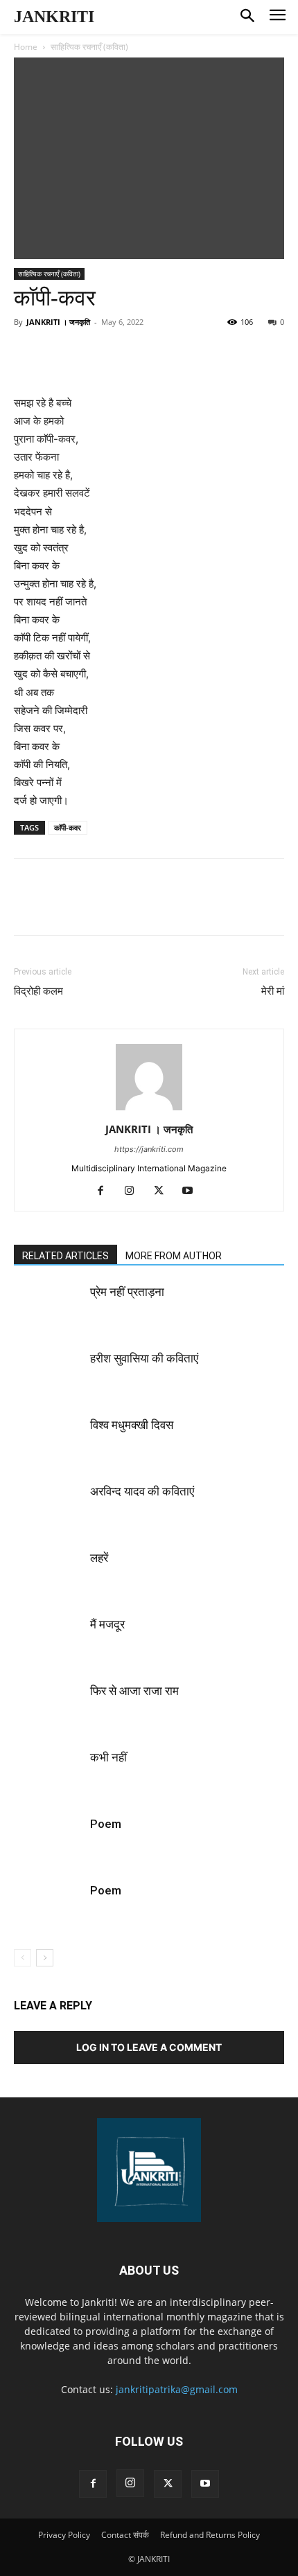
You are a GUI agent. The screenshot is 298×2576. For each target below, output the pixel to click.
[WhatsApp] (167, 362)
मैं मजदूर (107, 1624)
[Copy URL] (263, 362)
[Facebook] (71, 362)
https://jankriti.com (149, 1149)
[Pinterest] (135, 362)
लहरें (99, 1558)
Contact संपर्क (125, 2535)
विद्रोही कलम (38, 991)
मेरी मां (273, 991)
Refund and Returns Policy (210, 2535)
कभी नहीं (108, 1757)
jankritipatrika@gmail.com (177, 2389)
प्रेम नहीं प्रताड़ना (127, 1292)
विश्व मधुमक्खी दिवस (132, 1425)
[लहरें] (49, 1574)
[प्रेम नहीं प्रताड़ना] (49, 1308)
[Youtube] (193, 1191)
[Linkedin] (199, 362)
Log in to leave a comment (149, 2047)
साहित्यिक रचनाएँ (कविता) (89, 47)
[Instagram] (135, 1191)
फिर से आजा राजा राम (134, 1691)
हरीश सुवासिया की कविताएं (144, 1358)
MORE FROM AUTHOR (174, 1256)
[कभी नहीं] (49, 1774)
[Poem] (49, 1840)
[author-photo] (149, 1110)
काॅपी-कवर (68, 827)
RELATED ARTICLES (65, 1256)
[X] (103, 362)
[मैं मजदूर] (49, 1641)
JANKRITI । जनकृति (58, 322)
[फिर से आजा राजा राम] (49, 1707)
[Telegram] (231, 362)
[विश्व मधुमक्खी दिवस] (49, 1441)
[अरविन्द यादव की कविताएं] (49, 1508)
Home (26, 47)
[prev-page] (23, 1958)
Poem (106, 1824)
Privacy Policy (64, 2535)
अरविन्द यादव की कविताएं (142, 1491)
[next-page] (45, 1958)
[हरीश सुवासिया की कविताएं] (49, 1375)
